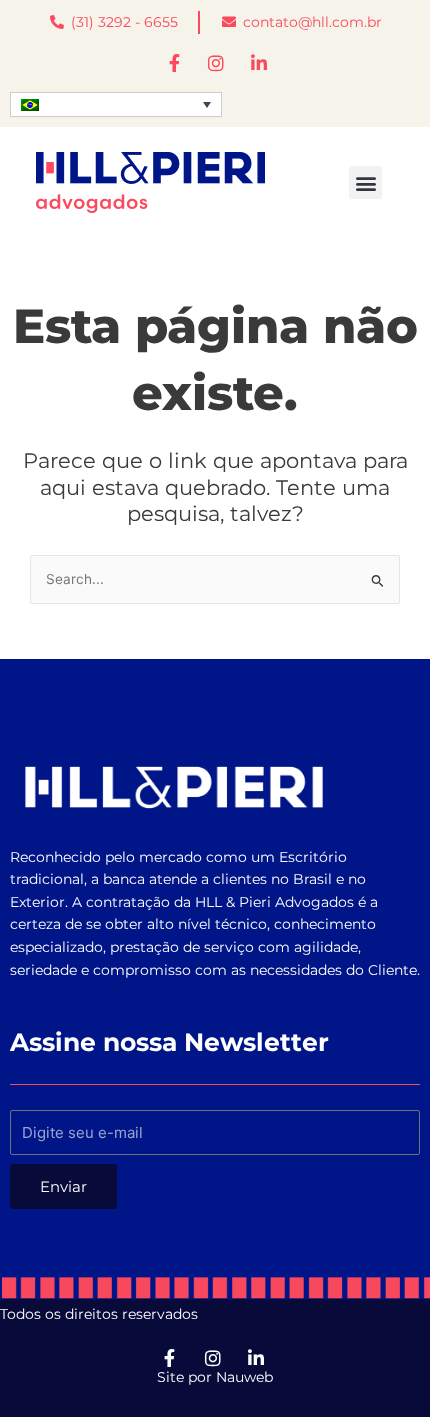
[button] (365, 182)
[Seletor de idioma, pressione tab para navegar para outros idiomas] (116, 105)
